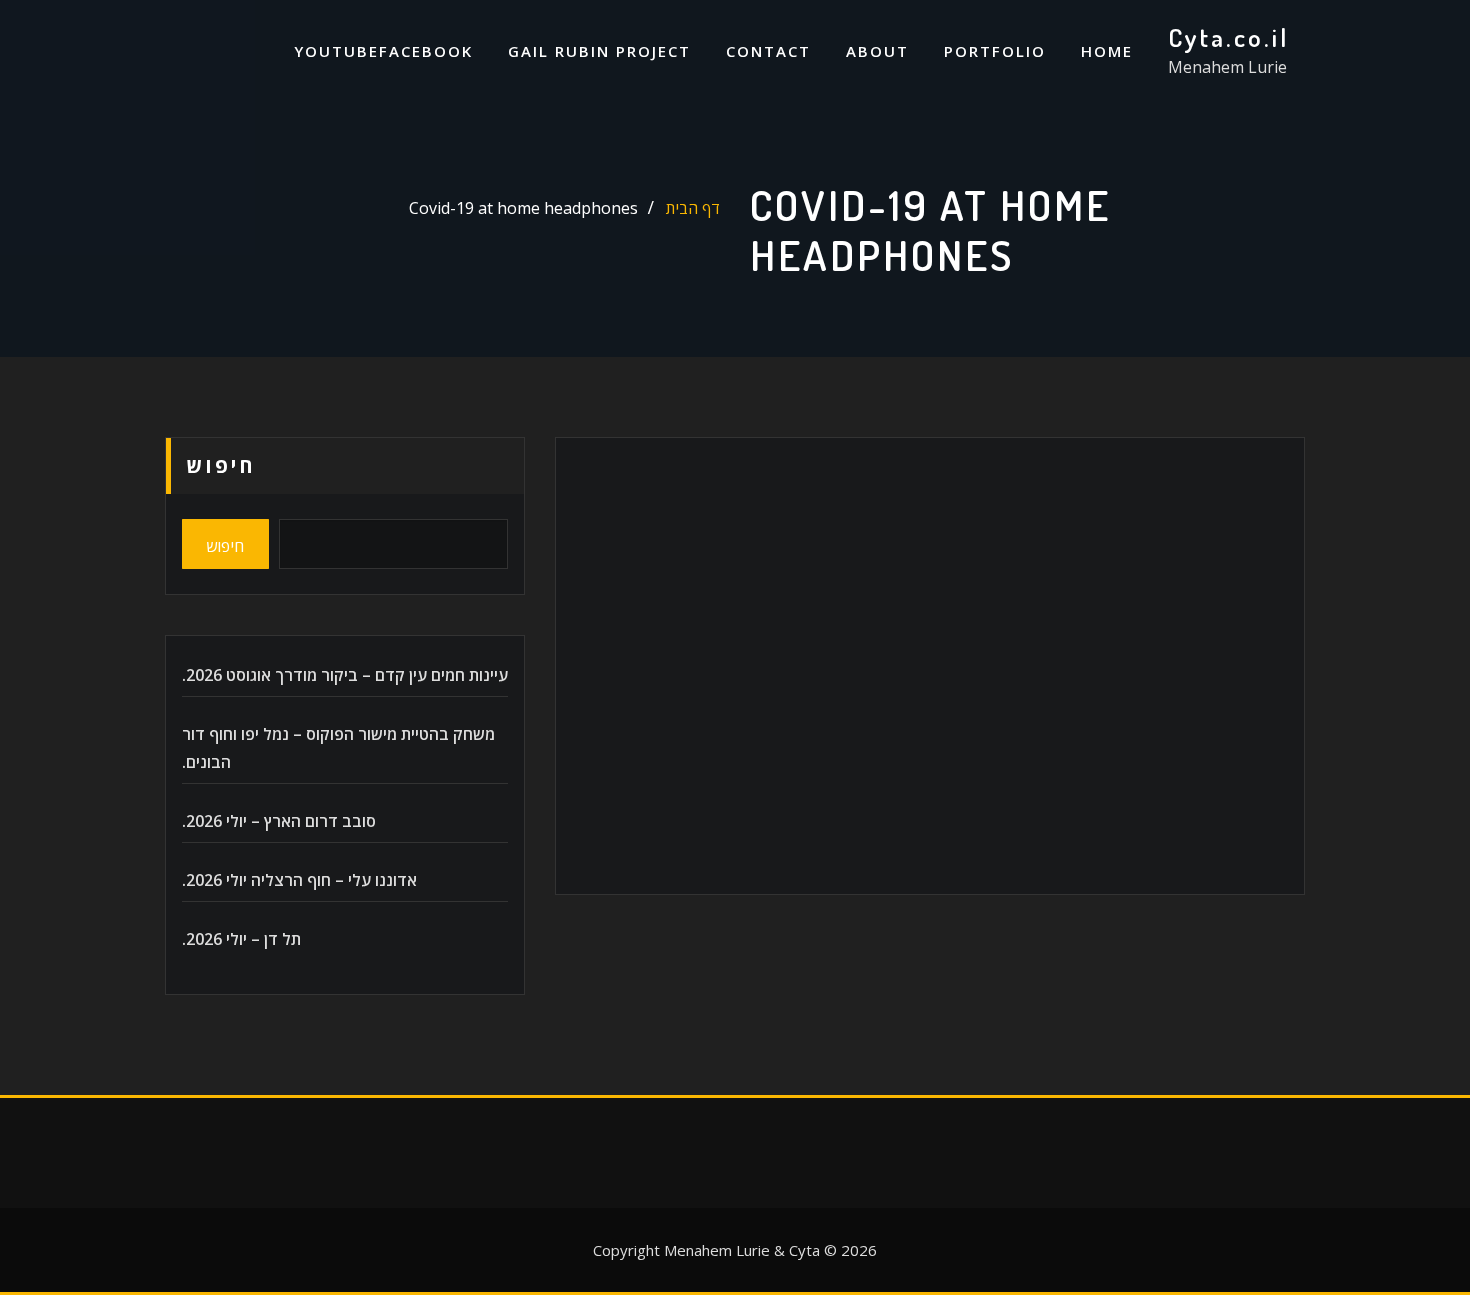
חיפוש (221, 465)
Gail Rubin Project (599, 51)
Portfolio (995, 51)
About (877, 51)
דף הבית (693, 208)
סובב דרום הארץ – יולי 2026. (279, 821)
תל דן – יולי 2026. (241, 939)
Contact (768, 51)
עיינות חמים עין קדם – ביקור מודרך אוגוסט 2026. (345, 675)
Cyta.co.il (1228, 37)
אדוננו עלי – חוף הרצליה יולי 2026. (299, 880)
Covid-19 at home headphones (523, 208)
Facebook (426, 51)
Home (1107, 51)
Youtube (336, 51)
